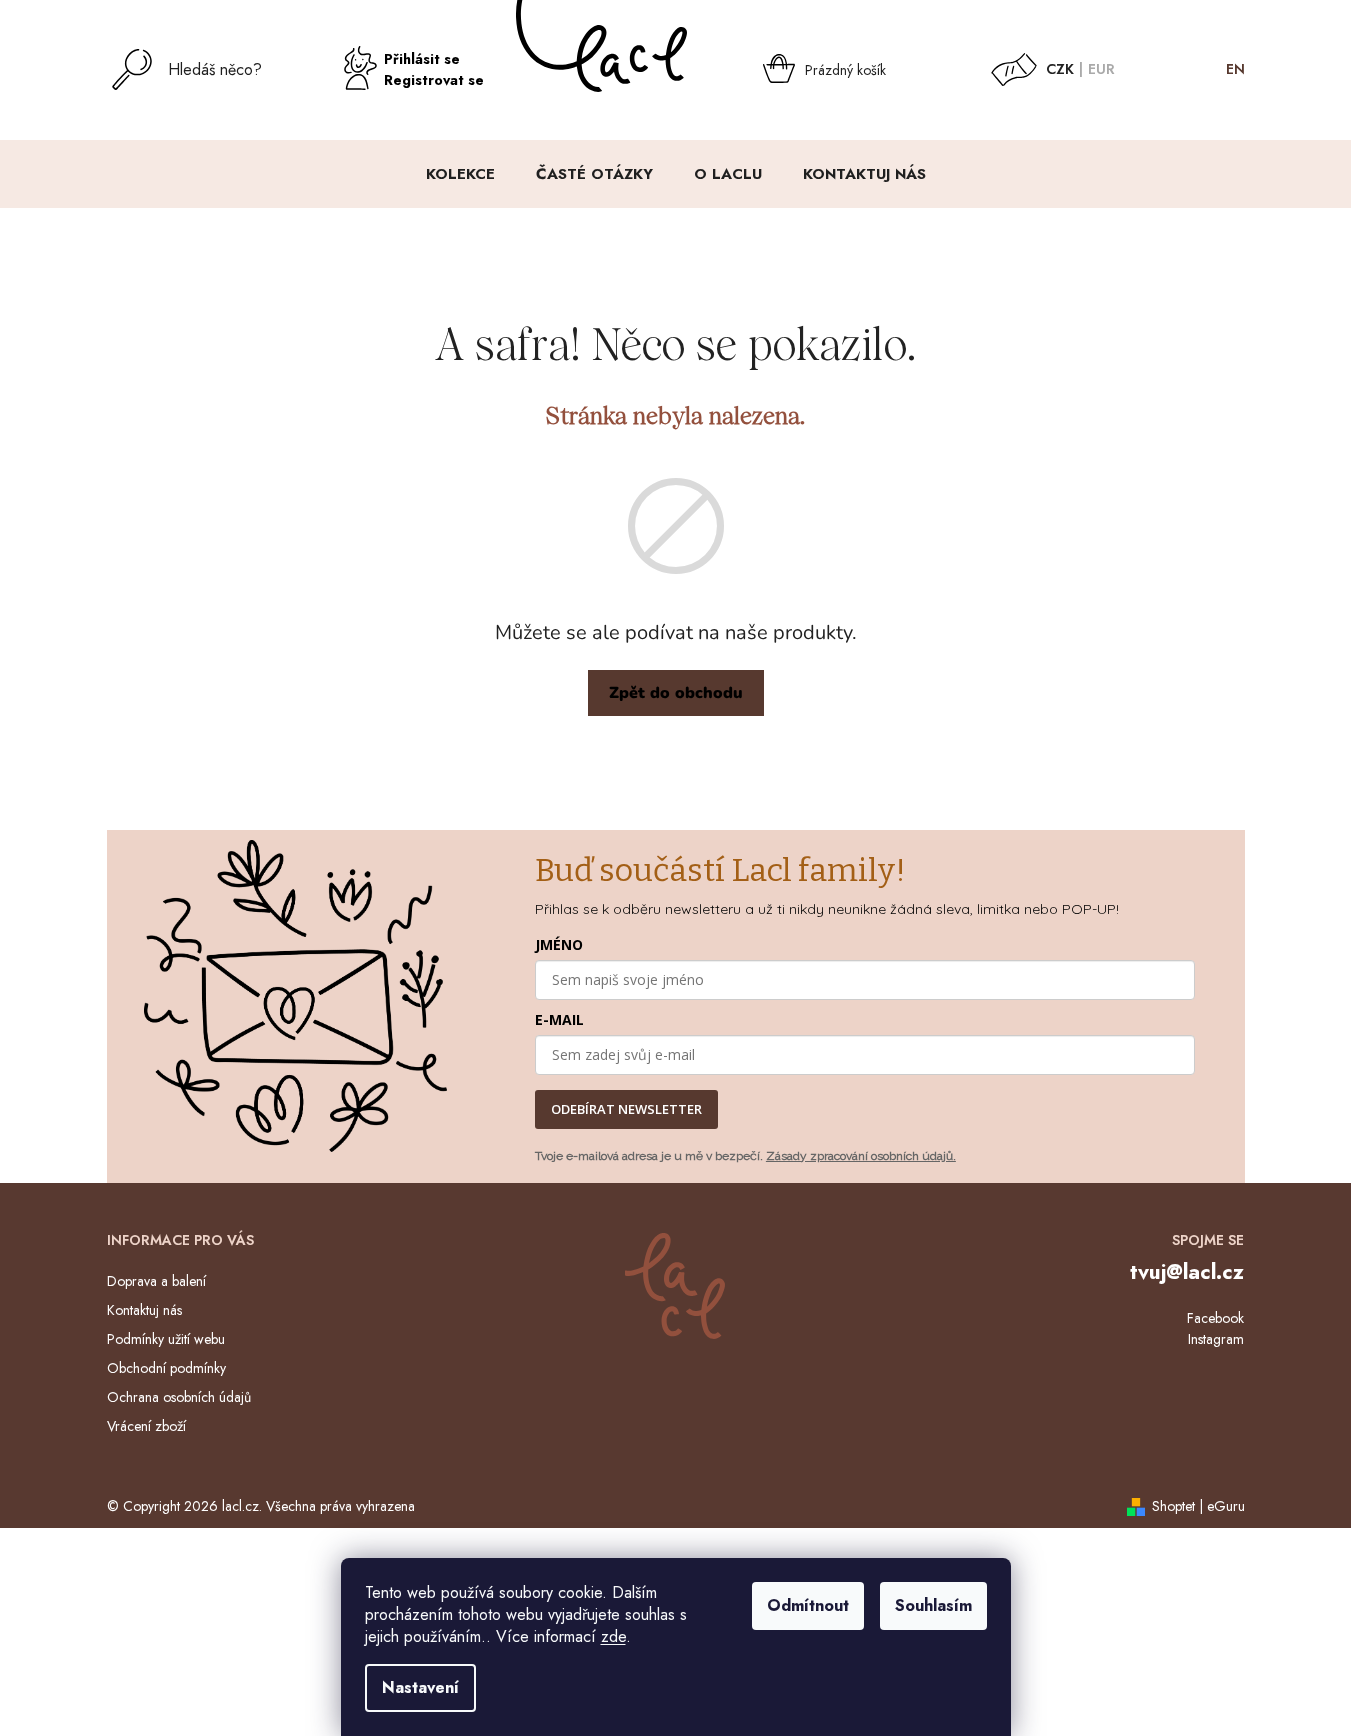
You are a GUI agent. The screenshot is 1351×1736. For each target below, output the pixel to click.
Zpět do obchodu (676, 693)
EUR (1101, 69)
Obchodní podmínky (166, 1368)
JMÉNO (559, 944)
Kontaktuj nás (144, 1310)
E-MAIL (559, 1019)
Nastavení (420, 1687)
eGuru (1226, 1506)
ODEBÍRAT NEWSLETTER (626, 1109)
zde (613, 1636)
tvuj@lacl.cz (1187, 1272)
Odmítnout (808, 1605)
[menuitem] (460, 174)
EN (1235, 69)
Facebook (1215, 1318)
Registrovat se (434, 80)
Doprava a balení (156, 1281)
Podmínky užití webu (166, 1339)
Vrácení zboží (146, 1426)
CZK (1060, 69)
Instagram (1216, 1339)
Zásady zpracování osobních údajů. (861, 1156)
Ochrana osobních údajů (179, 1397)
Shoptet (1173, 1506)
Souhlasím (933, 1605)
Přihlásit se (422, 59)
